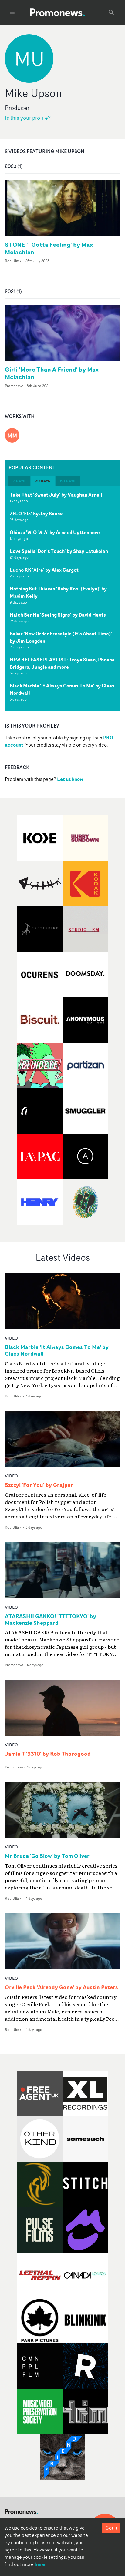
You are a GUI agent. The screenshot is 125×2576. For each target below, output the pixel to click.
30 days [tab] (43, 481)
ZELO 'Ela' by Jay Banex (36, 514)
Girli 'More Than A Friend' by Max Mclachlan (52, 373)
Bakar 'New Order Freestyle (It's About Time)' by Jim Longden (61, 637)
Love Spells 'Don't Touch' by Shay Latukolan (59, 551)
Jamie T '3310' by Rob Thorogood (48, 1754)
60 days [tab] (68, 481)
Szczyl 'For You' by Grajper (39, 1485)
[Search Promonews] (111, 12)
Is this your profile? (28, 118)
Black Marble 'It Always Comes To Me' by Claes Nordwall (62, 689)
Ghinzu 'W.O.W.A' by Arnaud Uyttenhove (55, 532)
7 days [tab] (19, 481)
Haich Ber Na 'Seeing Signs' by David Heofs (58, 615)
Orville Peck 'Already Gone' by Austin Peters (61, 1987)
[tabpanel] (62, 598)
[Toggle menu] (12, 12)
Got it (111, 2528)
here (40, 2564)
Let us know (70, 779)
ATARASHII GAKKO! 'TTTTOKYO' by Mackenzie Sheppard (51, 1620)
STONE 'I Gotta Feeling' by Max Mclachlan (49, 248)
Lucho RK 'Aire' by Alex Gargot (44, 570)
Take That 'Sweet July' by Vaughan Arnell (56, 495)
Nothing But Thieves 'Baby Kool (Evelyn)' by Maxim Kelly (58, 592)
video (11, 1338)
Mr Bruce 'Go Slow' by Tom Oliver (47, 1856)
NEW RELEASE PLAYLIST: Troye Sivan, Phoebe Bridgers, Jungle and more (62, 663)
